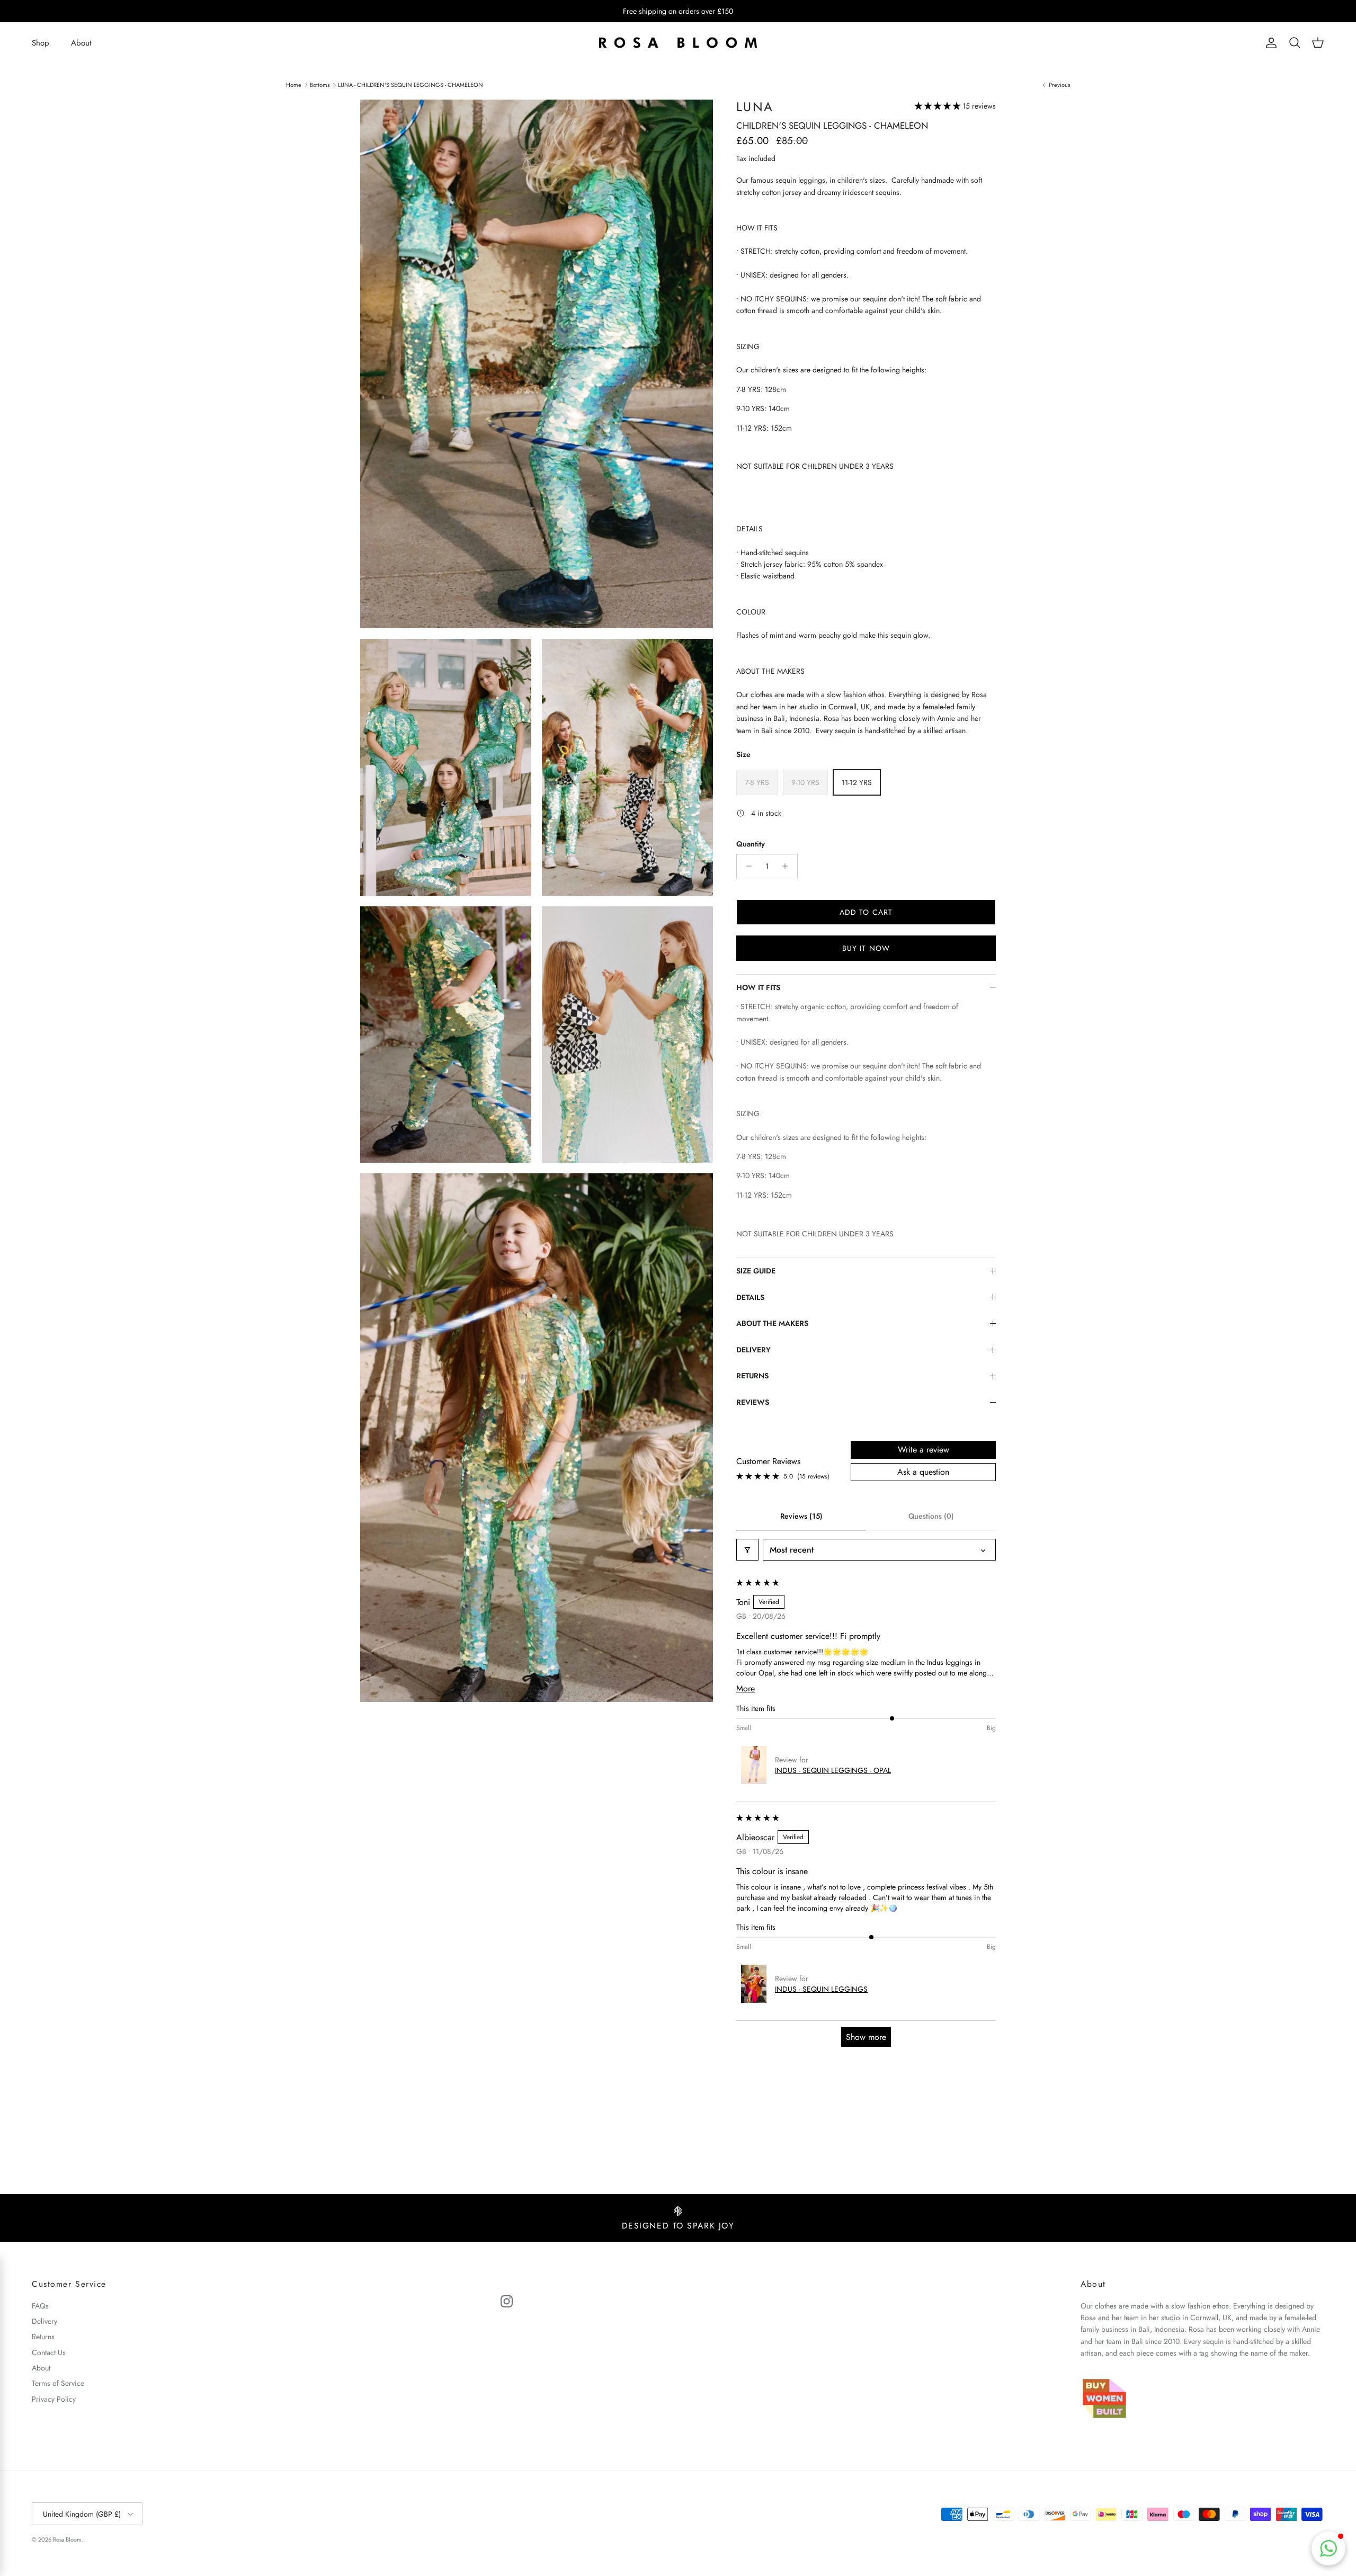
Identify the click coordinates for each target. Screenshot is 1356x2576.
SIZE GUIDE (756, 1271)
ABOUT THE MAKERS (772, 1323)
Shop (41, 43)
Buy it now (866, 948)
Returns (43, 2337)
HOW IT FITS (758, 987)
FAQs (40, 2306)
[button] (939, 106)
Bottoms (320, 84)
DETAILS (750, 1297)
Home (294, 84)
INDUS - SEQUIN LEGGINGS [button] (821, 1989)
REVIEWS (753, 1402)
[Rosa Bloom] (678, 43)
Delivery (44, 2321)
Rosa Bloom (67, 2539)
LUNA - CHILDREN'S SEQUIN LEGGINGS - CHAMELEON (411, 84)
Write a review (924, 1450)
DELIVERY (753, 1350)
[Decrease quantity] (746, 866)
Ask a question (923, 1472)
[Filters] (747, 1550)
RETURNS (752, 1376)
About (81, 43)
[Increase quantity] (788, 866)
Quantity (751, 844)
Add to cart (866, 912)
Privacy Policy (54, 2399)
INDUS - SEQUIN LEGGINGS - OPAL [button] (833, 1770)
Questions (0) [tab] (931, 1516)
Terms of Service (58, 2383)
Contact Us (49, 2352)
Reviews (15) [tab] (801, 1516)
